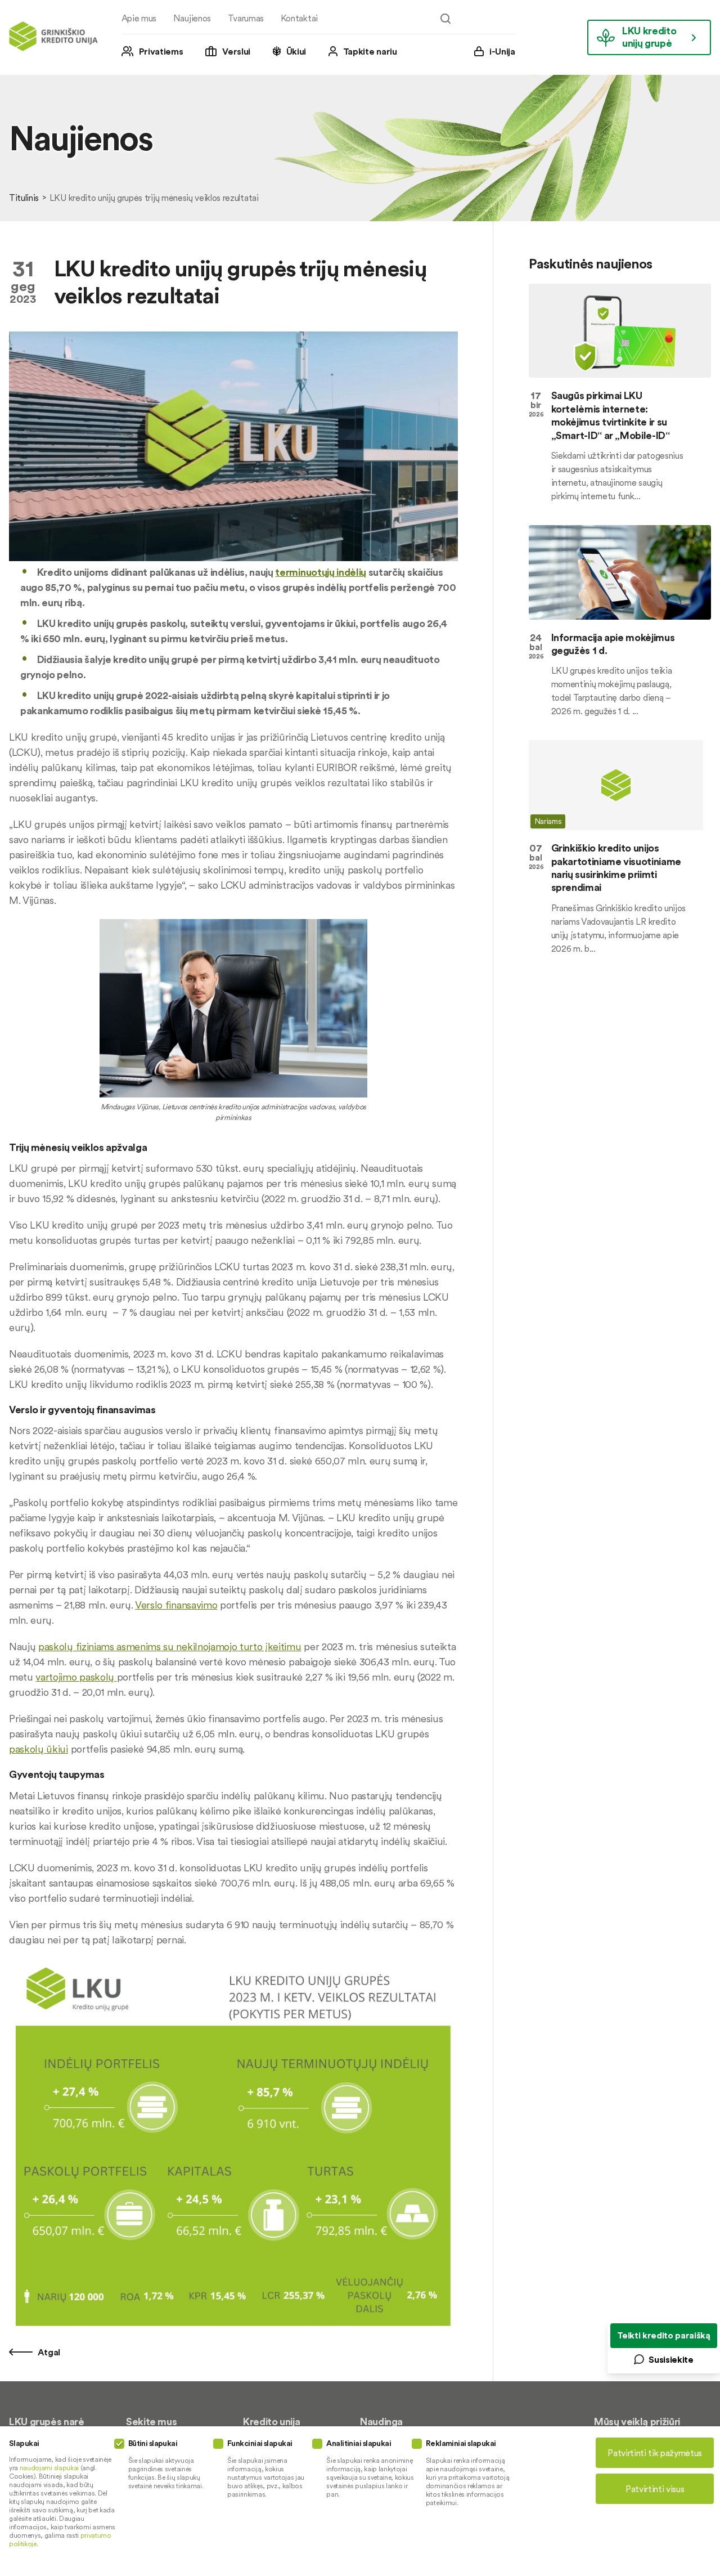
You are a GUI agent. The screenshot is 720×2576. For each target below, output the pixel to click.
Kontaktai (299, 18)
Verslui (236, 51)
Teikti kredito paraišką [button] (664, 2335)
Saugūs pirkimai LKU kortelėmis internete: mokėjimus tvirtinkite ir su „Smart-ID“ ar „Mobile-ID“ (611, 415)
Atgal (48, 2352)
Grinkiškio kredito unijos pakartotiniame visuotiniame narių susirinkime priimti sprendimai (616, 868)
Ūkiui (296, 51)
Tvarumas (246, 18)
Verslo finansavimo (176, 1605)
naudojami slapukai (49, 2468)
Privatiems (161, 51)
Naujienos (192, 18)
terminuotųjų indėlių (321, 572)
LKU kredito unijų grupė (649, 37)
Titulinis (24, 198)
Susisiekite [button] (671, 2359)
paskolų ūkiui (39, 1749)
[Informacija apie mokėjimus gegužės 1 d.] (620, 572)
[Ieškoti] (445, 19)
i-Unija (502, 51)
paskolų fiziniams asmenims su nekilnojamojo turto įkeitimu (170, 1647)
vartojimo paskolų (75, 1677)
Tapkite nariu (370, 51)
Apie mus (139, 18)
